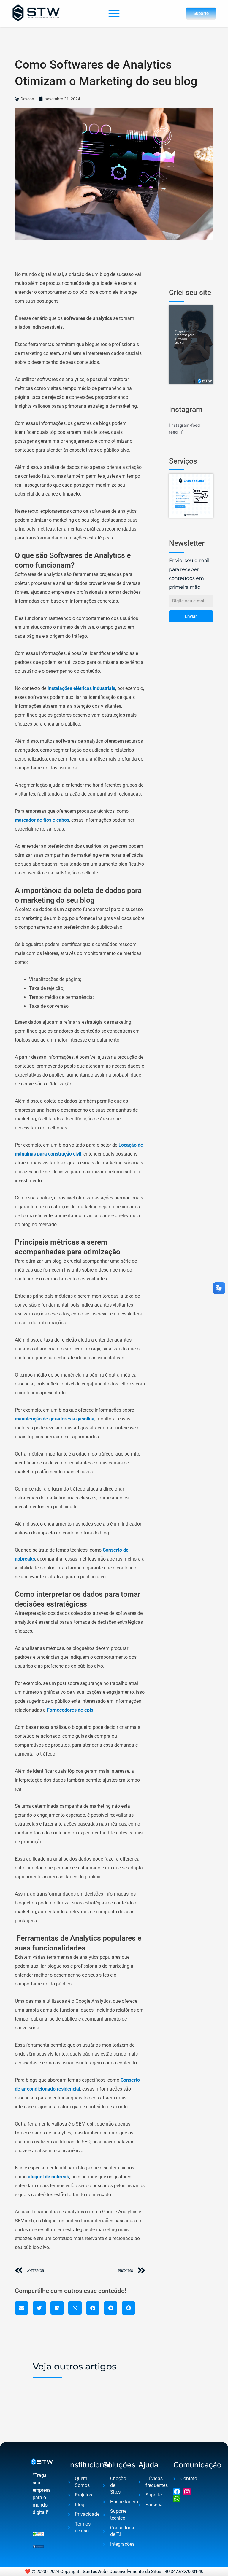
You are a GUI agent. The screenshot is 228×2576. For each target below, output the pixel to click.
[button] (114, 13)
